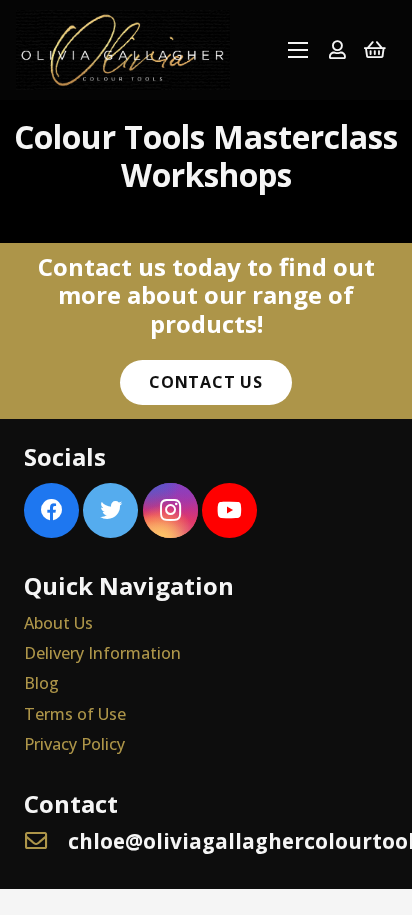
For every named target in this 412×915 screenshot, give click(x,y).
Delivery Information (102, 653)
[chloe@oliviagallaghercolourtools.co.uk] (46, 841)
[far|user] (337, 49)
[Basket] (375, 50)
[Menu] (298, 50)
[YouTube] (229, 510)
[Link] (123, 50)
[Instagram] (170, 510)
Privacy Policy (74, 744)
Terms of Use (75, 714)
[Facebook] (51, 510)
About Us (58, 623)
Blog (41, 683)
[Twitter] (110, 510)
